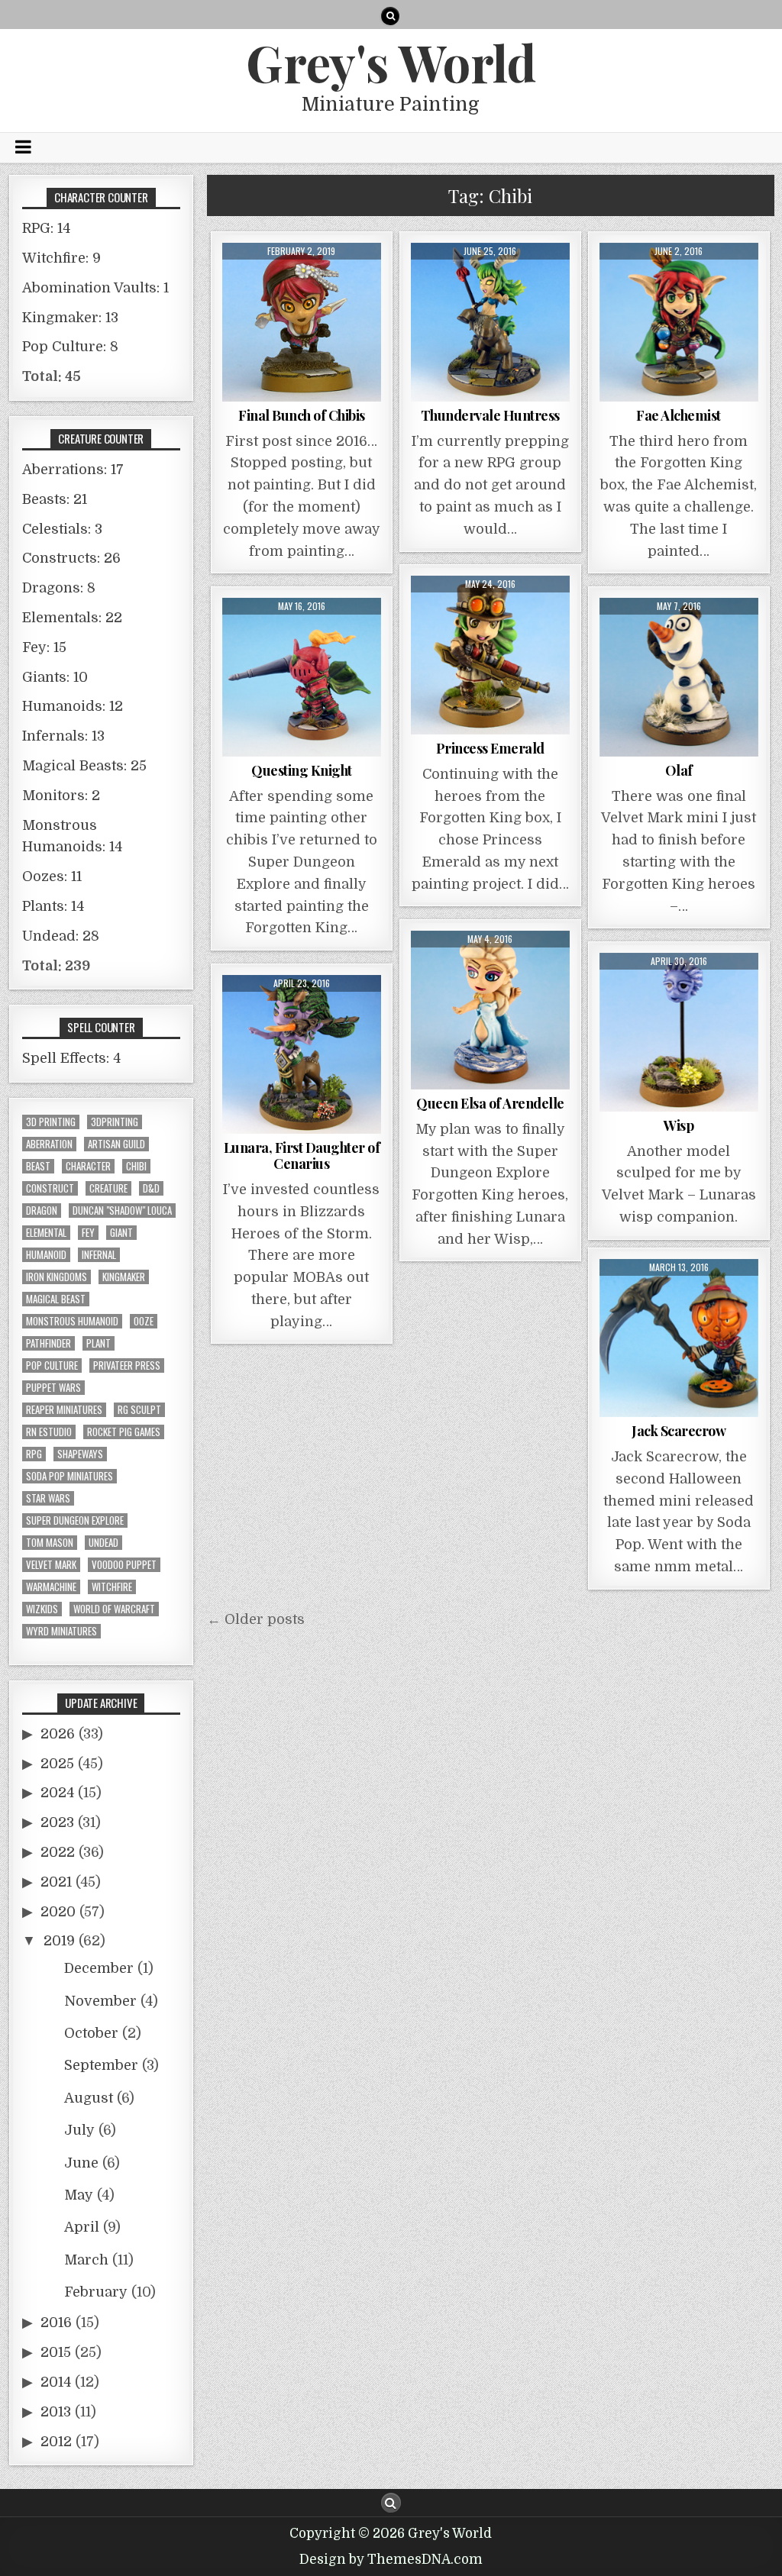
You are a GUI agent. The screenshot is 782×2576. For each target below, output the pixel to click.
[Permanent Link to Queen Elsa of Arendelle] (490, 1010)
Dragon (42, 1211)
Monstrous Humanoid (72, 1321)
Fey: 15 (44, 647)
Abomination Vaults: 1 (95, 288)
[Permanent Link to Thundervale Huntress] (490, 322)
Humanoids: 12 (73, 706)
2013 (56, 2412)
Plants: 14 (53, 906)
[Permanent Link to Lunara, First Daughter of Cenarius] (302, 1054)
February (96, 2292)
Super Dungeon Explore (75, 1520)
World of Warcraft (114, 1609)
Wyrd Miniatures (61, 1631)
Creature (108, 1188)
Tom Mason (50, 1543)
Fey (88, 1233)
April (82, 2227)
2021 (56, 1882)
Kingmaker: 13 (70, 318)
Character (88, 1166)
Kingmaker (124, 1277)
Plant (99, 1343)
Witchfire (112, 1587)
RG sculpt (139, 1410)
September (101, 2065)
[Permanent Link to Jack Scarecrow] (679, 1338)
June (81, 2163)
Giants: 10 (55, 677)
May (79, 2195)
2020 (58, 1912)
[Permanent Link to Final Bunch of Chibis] (302, 322)
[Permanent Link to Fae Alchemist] (679, 322)
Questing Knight (302, 770)
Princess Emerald (490, 748)
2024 (57, 1793)
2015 (56, 2352)
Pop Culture (52, 1365)
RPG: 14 (46, 228)
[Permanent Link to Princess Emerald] (490, 655)
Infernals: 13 (63, 736)
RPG (34, 1454)
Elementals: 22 (72, 618)
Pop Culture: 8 (70, 347)
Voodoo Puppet (124, 1565)
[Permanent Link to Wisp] (679, 1032)
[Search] (390, 16)
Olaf (679, 770)
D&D (151, 1188)
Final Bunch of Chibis (302, 415)
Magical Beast (56, 1299)
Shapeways (80, 1454)
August (89, 2098)
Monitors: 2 (61, 796)
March (86, 2260)
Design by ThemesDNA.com (391, 2560)
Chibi (136, 1166)
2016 (56, 2323)
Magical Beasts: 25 (84, 766)
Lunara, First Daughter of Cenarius (302, 1156)
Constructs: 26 (71, 558)
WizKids (42, 1609)
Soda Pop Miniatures (69, 1476)
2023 (57, 1822)
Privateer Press (127, 1365)
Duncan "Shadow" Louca (122, 1211)
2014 (56, 2382)
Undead (103, 1543)
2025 (57, 1764)
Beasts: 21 (55, 499)
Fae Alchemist (679, 415)
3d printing (51, 1122)
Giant (121, 1233)
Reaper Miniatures (64, 1410)
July (79, 2130)
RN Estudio (49, 1432)
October (91, 2033)
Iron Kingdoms (57, 1277)
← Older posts (256, 1619)
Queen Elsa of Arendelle (490, 1103)
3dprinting (115, 1122)
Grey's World (391, 62)
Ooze (144, 1321)
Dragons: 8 (59, 588)
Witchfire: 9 (61, 258)
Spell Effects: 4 (71, 1058)
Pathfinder (48, 1343)
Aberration (49, 1144)
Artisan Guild (116, 1144)
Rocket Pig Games (124, 1432)
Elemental (46, 1233)
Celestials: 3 (62, 529)
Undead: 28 (61, 936)
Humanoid (46, 1255)
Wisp (679, 1125)
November (100, 2001)
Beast (38, 1166)
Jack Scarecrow (679, 1431)
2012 (56, 2442)
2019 (59, 1941)
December (99, 1968)
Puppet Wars (53, 1388)
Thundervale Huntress (490, 415)
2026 (58, 1734)
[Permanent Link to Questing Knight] (302, 677)
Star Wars (48, 1498)
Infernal (99, 1255)
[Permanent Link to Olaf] (679, 677)
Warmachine (51, 1587)
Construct (50, 1188)
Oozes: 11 (52, 876)
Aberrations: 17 (73, 470)
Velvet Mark (51, 1565)
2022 (58, 1852)
